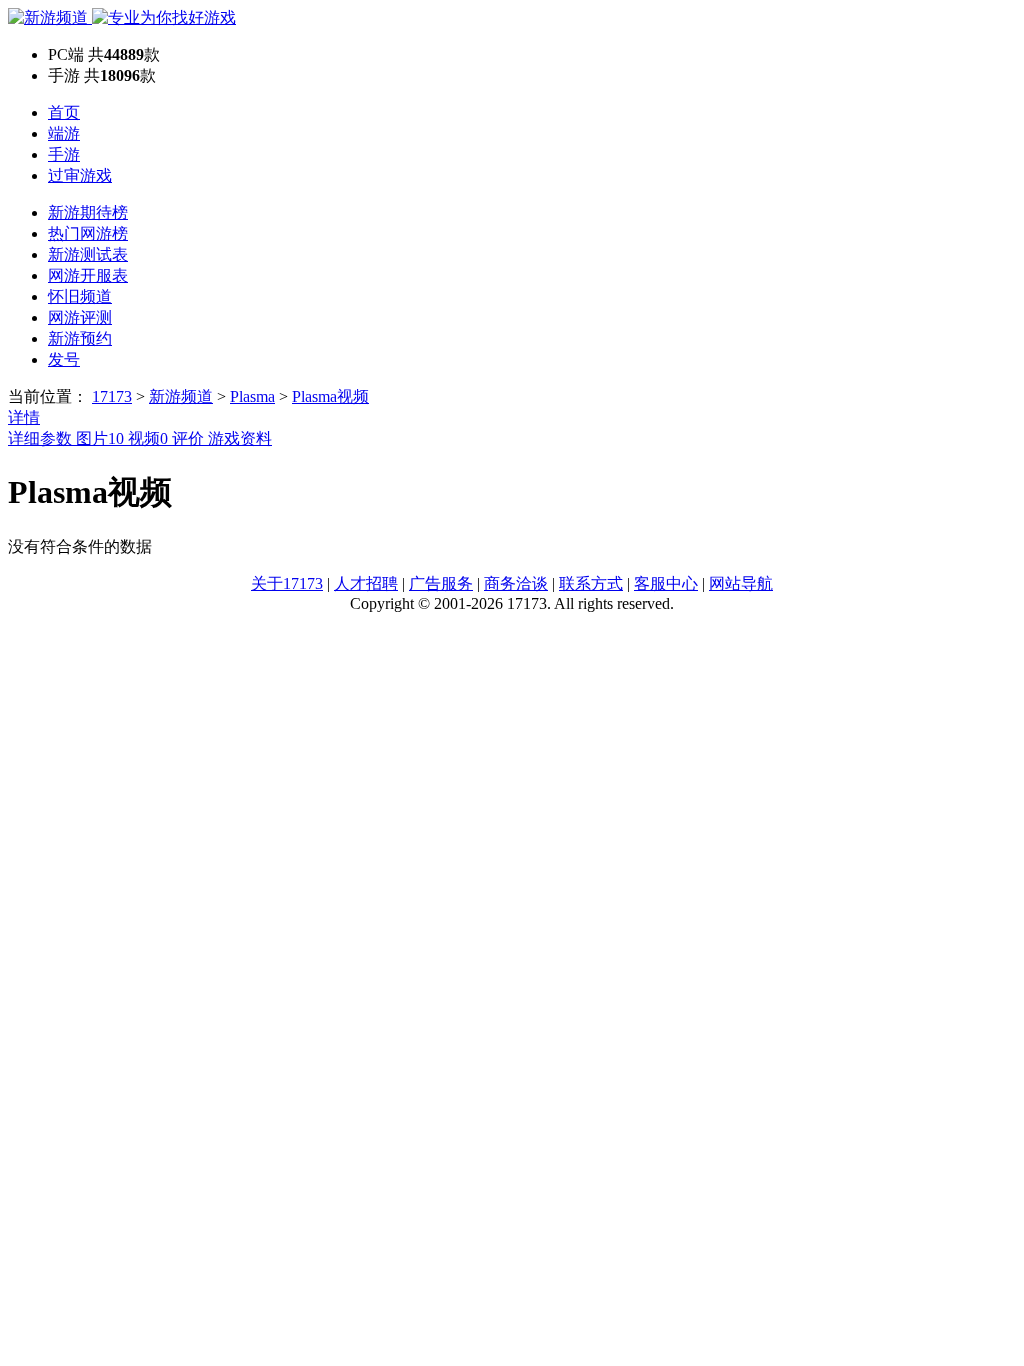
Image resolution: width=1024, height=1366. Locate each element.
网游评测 (80, 317)
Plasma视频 (330, 396)
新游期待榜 (88, 212)
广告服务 (441, 583)
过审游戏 (80, 175)
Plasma (252, 396)
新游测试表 (88, 254)
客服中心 (666, 583)
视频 (148, 438)
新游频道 (181, 396)
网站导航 (741, 583)
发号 (64, 359)
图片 (100, 438)
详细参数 (42, 438)
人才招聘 (366, 583)
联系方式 (591, 583)
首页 (64, 112)
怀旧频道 (80, 296)
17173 (112, 396)
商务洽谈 (516, 583)
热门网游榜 (88, 233)
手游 (64, 154)
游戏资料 (240, 438)
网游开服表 (88, 275)
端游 (64, 133)
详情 (24, 417)
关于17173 (287, 583)
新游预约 (80, 338)
